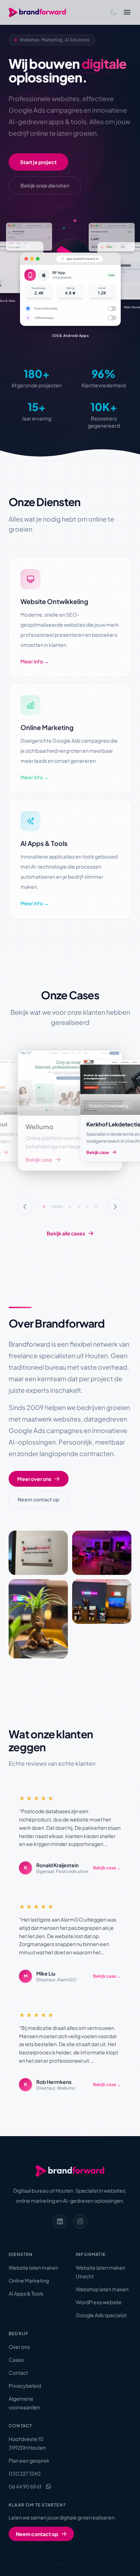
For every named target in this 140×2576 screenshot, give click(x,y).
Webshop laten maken (102, 2289)
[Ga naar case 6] (96, 1207)
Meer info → (35, 661)
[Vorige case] (25, 1207)
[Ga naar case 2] (53, 1207)
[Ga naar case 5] (87, 1207)
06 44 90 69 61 (25, 2486)
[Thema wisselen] (113, 12)
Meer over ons (34, 1479)
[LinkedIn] (60, 2221)
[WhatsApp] (48, 2486)
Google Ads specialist (101, 2315)
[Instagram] (80, 2221)
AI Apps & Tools (26, 2293)
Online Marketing (29, 2280)
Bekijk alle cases (66, 1233)
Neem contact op (38, 1499)
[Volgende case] (115, 1207)
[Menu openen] (127, 12)
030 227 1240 (25, 2473)
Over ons (19, 2347)
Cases (16, 2360)
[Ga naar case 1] (44, 1207)
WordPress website (99, 2302)
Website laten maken (33, 2267)
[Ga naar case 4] (79, 1207)
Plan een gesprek (29, 2460)
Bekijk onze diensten (45, 185)
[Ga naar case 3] (66, 1207)
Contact (18, 2373)
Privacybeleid (25, 2386)
